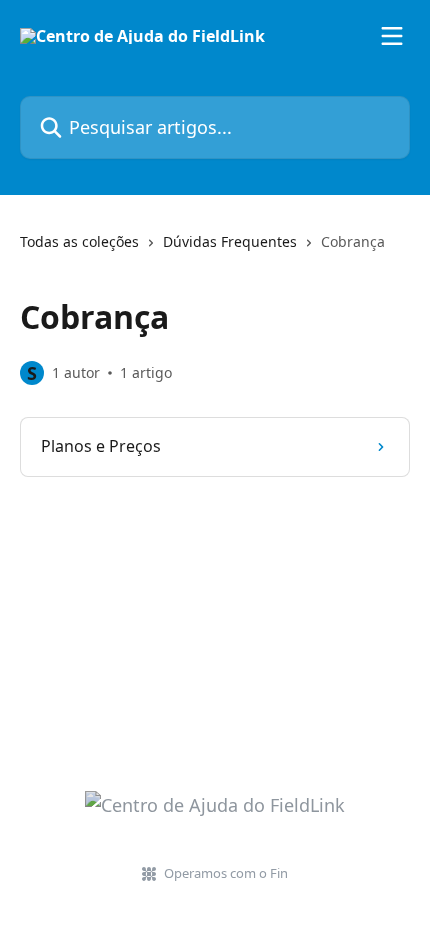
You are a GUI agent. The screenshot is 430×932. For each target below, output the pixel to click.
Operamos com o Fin (226, 873)
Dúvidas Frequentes (230, 241)
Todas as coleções (79, 241)
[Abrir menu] (392, 36)
